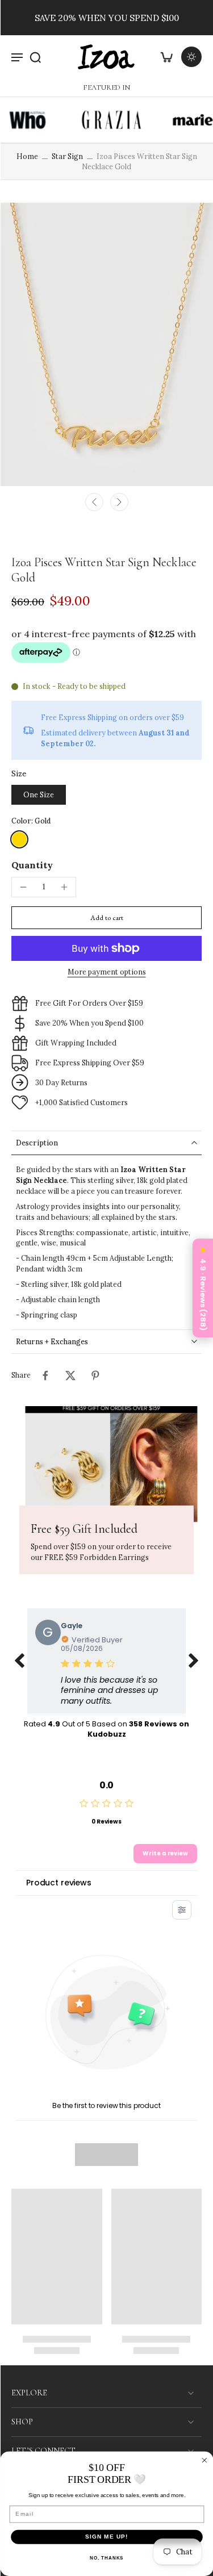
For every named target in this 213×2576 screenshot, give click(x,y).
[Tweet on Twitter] (70, 1375)
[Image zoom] (106, 344)
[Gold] (19, 839)
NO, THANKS (106, 2558)
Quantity (32, 865)
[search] (35, 57)
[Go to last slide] (94, 502)
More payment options (107, 972)
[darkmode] (191, 57)
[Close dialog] (204, 2460)
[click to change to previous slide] (19, 1661)
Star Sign (67, 156)
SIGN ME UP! (107, 2537)
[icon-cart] (166, 57)
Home (27, 156)
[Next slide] (119, 502)
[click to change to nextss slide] (194, 1661)
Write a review (165, 1853)
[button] (106, 918)
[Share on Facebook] (45, 1375)
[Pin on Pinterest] (95, 1375)
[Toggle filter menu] (182, 1910)
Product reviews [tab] (59, 1883)
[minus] (23, 887)
